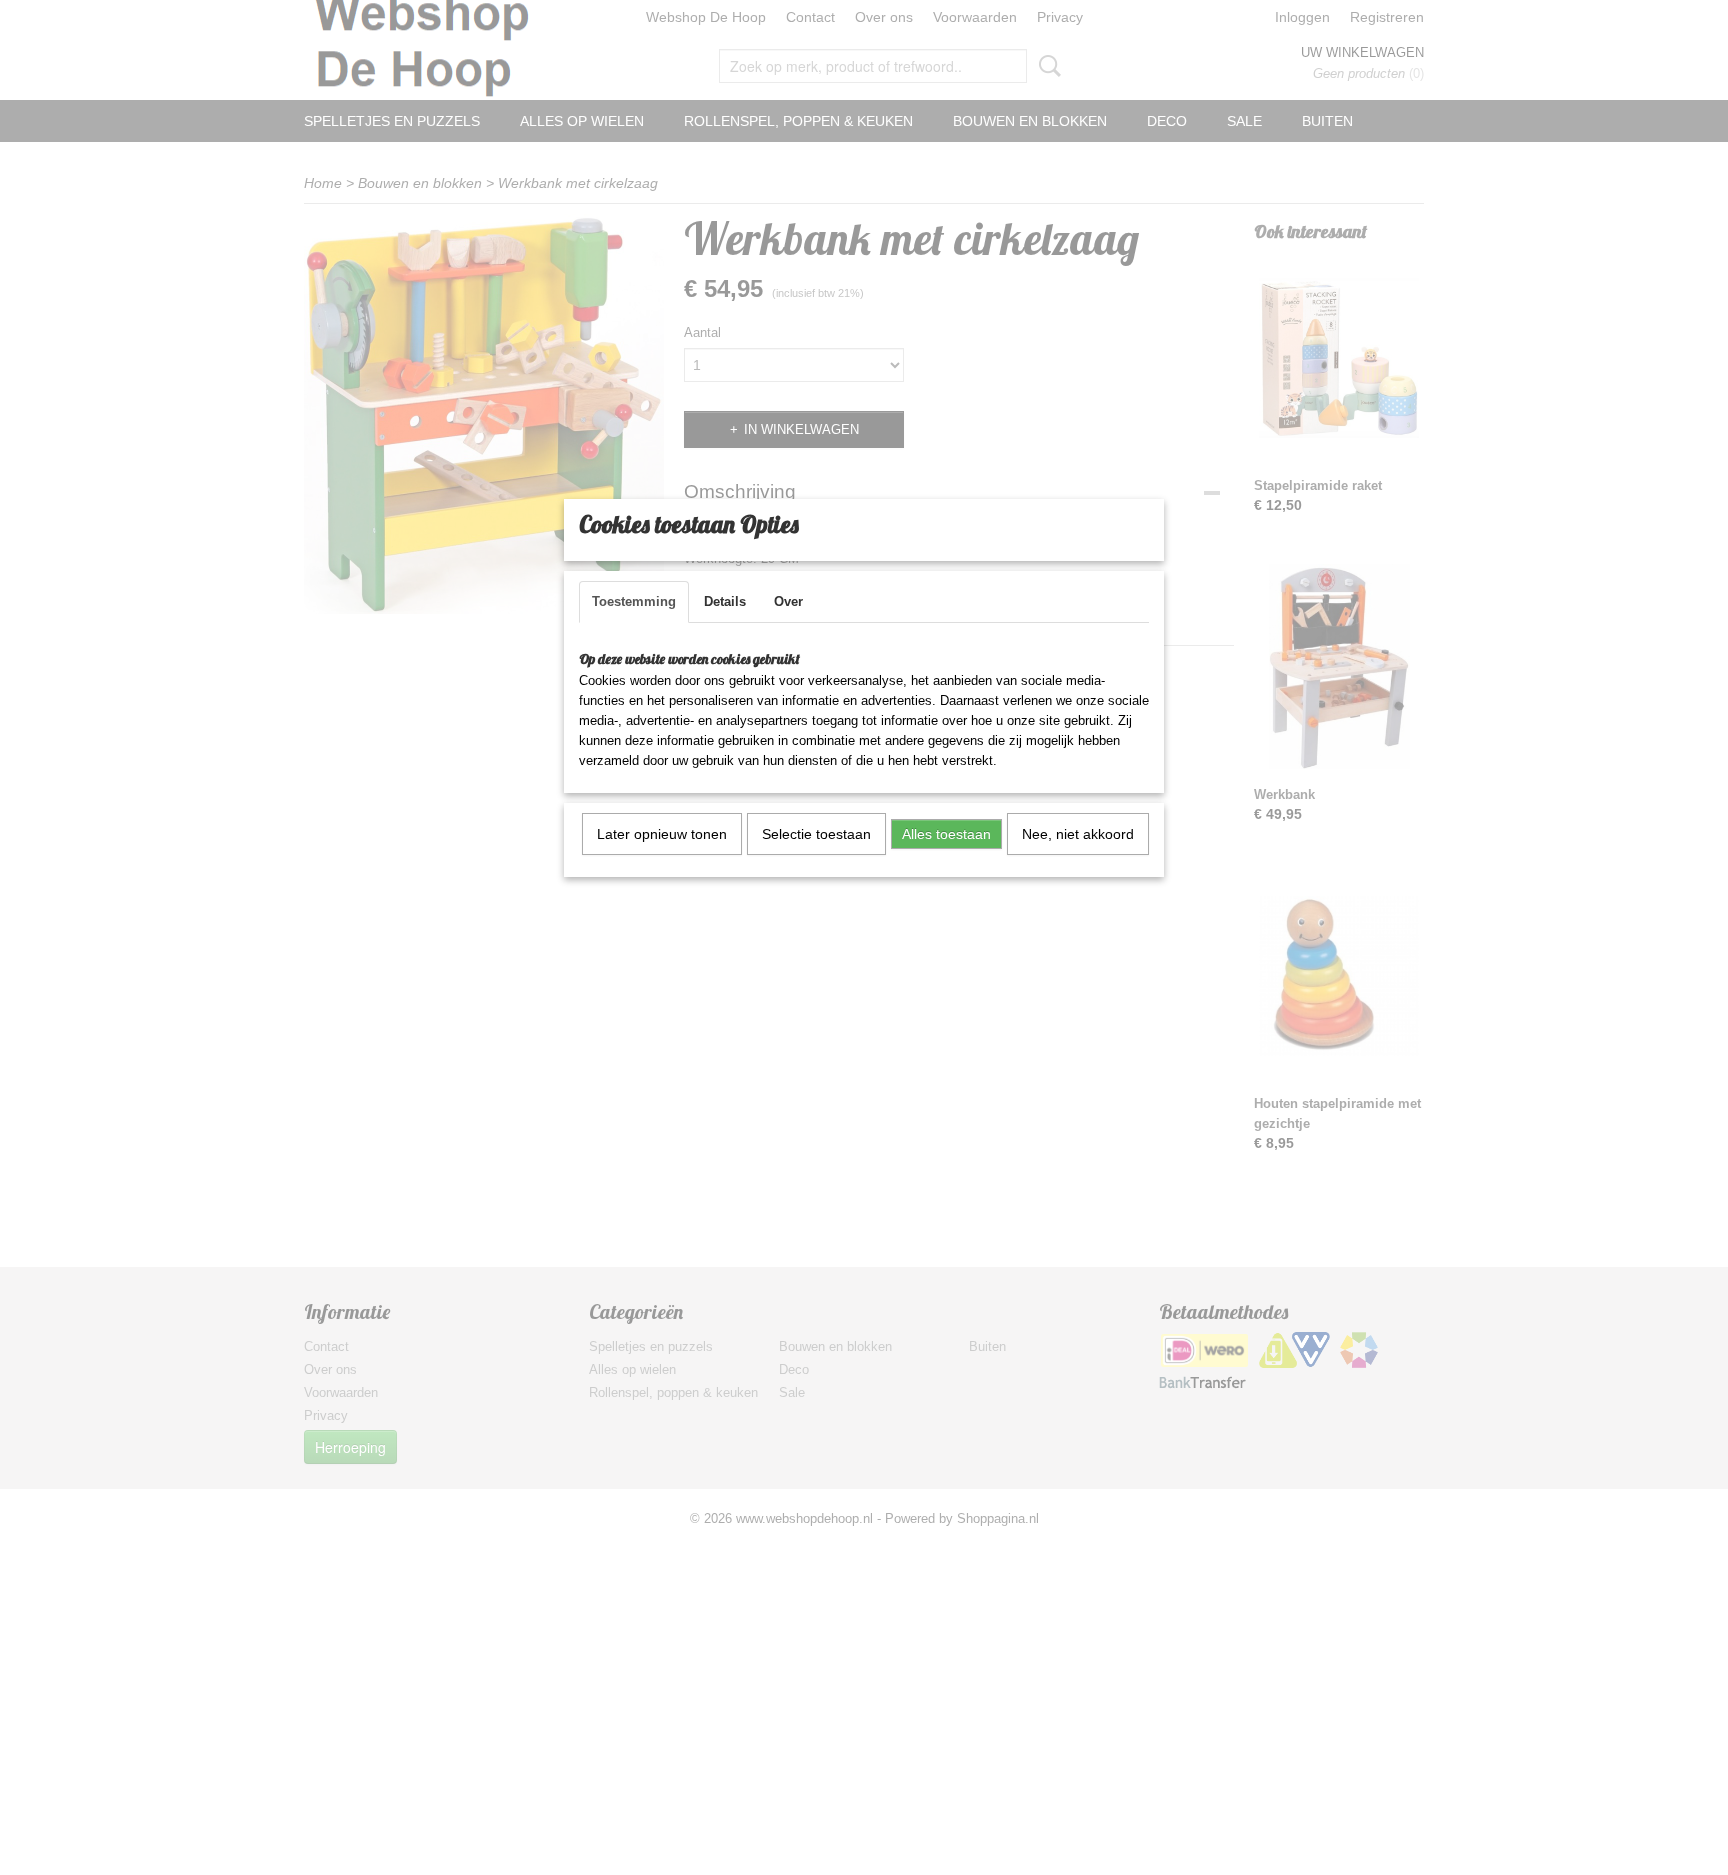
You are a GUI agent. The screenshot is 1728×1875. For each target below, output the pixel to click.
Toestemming (634, 601)
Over (788, 601)
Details (725, 601)
